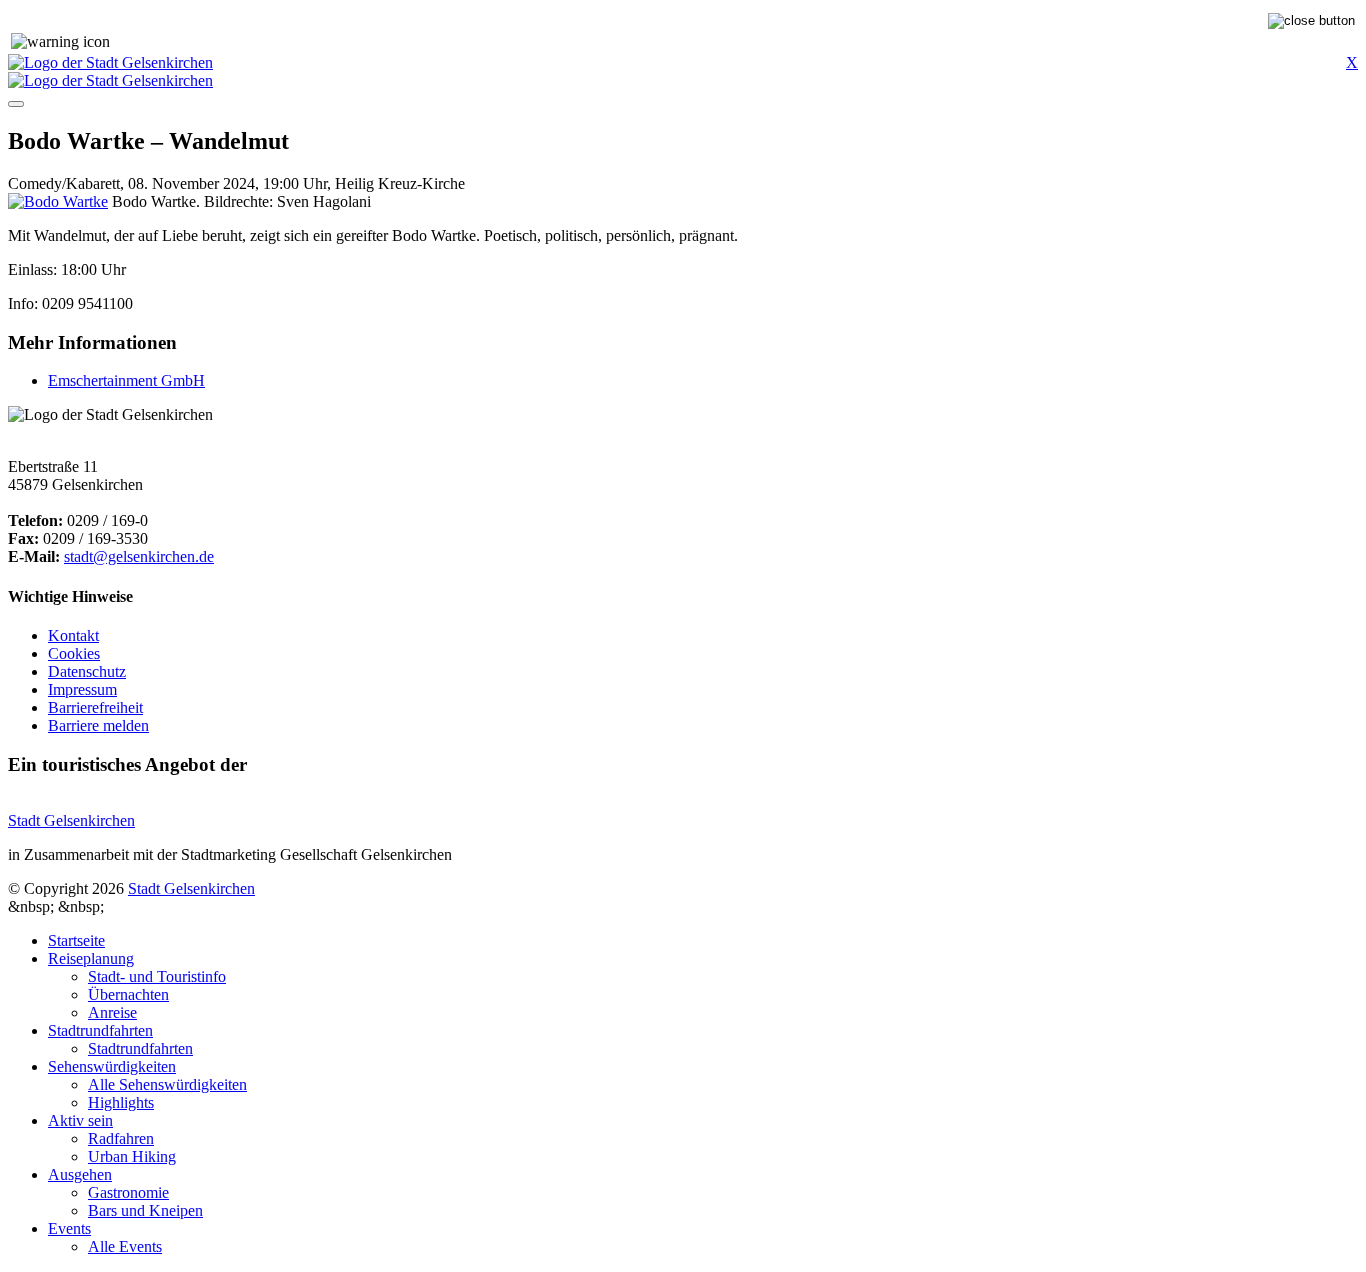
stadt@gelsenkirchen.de (139, 556)
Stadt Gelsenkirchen (71, 820)
